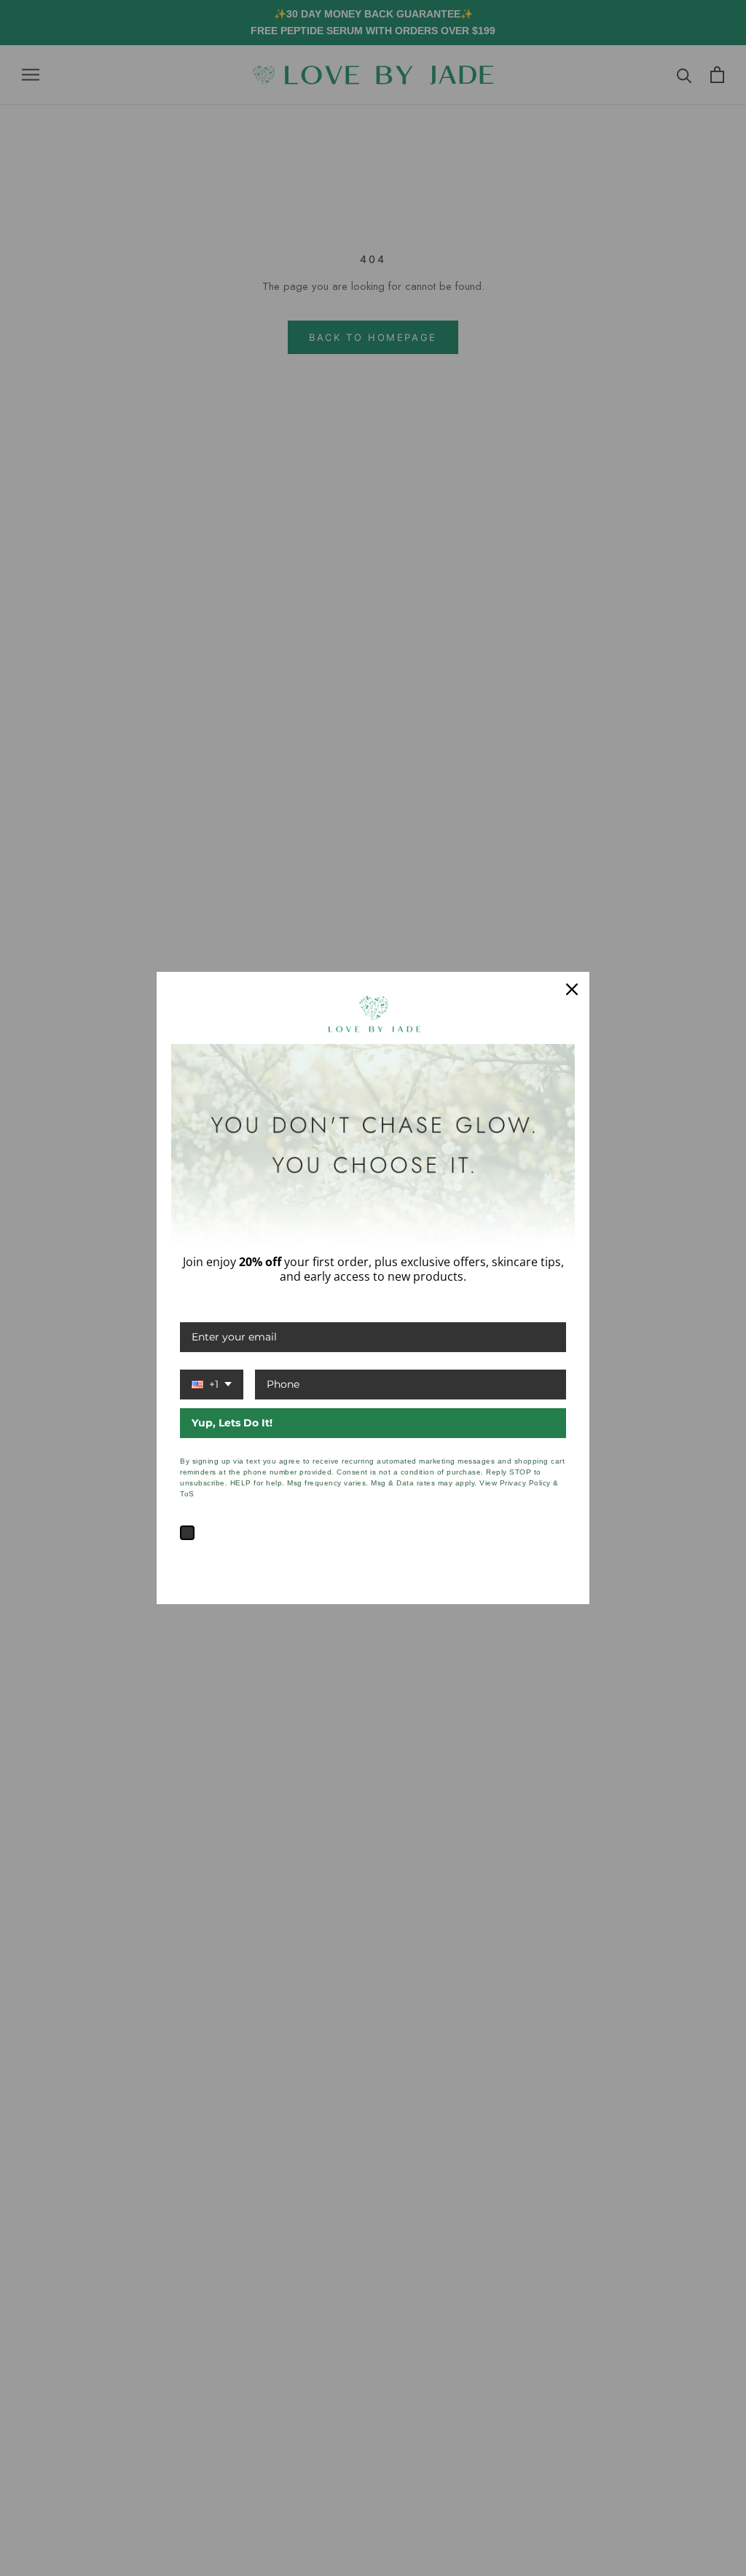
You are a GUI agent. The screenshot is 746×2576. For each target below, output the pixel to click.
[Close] (572, 989)
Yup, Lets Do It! (232, 1423)
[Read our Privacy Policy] (557, 1555)
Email (195, 1307)
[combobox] (212, 1385)
